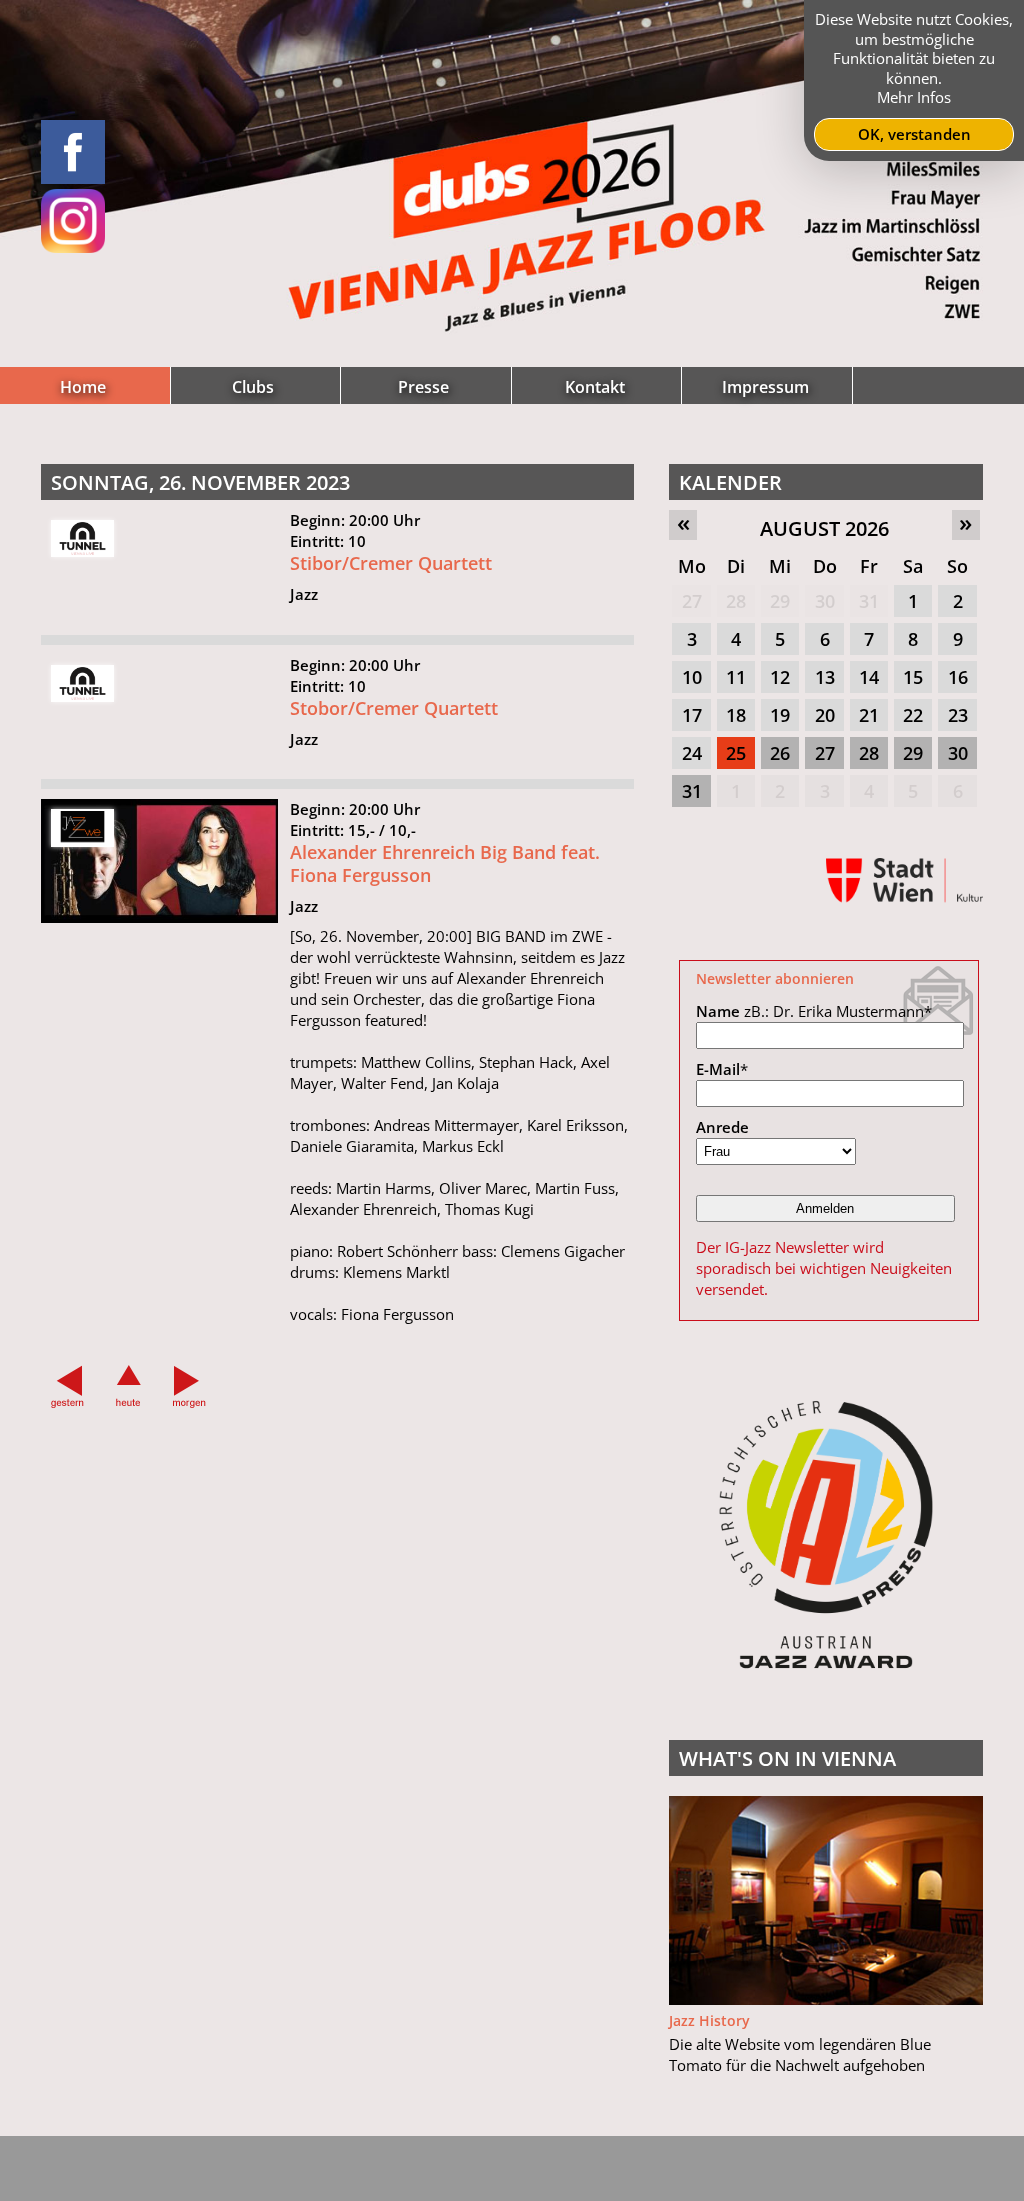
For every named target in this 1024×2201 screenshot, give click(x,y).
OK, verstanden (914, 134)
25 (736, 753)
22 (913, 715)
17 (692, 715)
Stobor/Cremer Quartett (394, 708)
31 (869, 601)
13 (825, 677)
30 (825, 601)
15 (913, 677)
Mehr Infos (914, 97)
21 (869, 715)
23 (958, 715)
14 (869, 677)
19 (780, 715)
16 (958, 677)
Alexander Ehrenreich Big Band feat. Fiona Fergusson (445, 863)
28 (736, 601)
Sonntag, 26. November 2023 (200, 482)
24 (692, 753)
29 (780, 601)
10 (692, 677)
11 (736, 677)
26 (780, 753)
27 (692, 601)
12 (780, 677)
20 (825, 715)
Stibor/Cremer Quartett (391, 563)
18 (736, 715)
